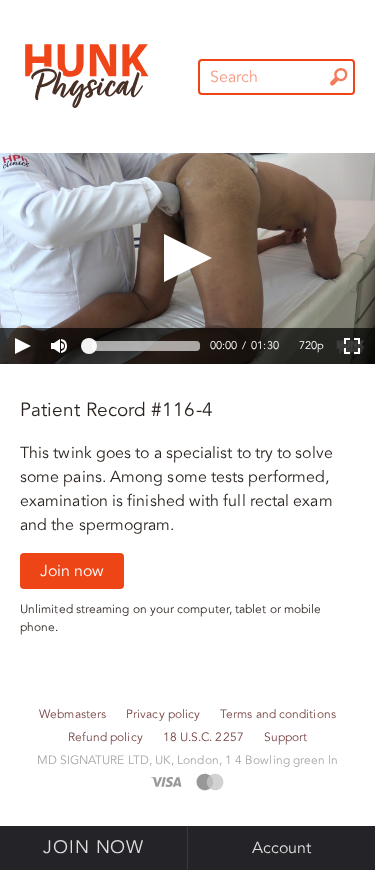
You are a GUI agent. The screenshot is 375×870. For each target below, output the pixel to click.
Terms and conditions (278, 714)
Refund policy (105, 737)
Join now (72, 571)
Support (286, 737)
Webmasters (72, 714)
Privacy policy (163, 714)
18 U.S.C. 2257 (203, 737)
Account (282, 848)
